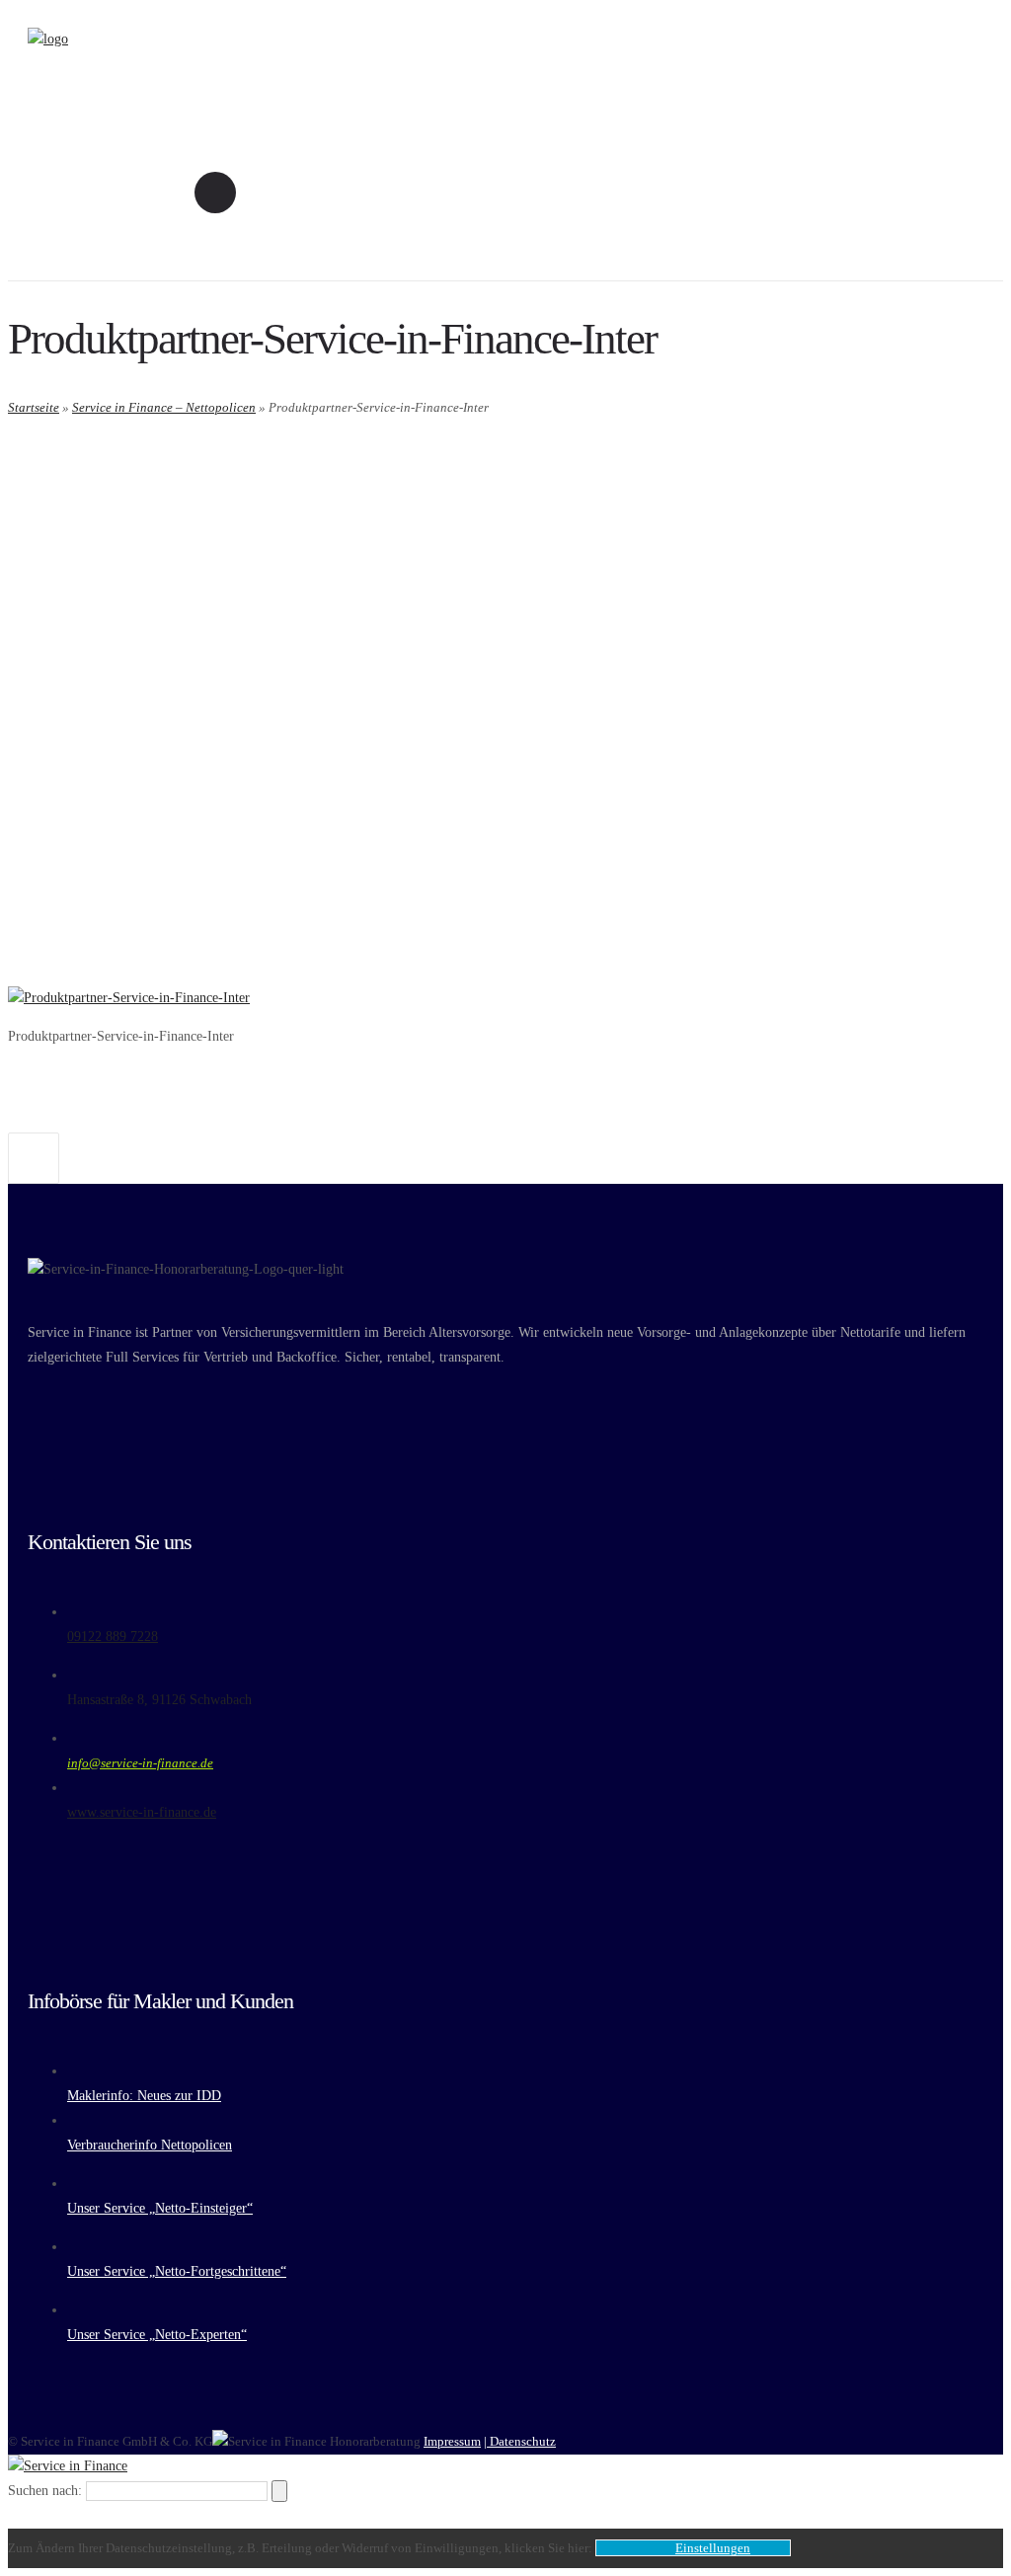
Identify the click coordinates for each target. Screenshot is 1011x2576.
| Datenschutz (520, 2441)
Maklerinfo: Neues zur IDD (144, 2096)
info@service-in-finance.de (140, 1763)
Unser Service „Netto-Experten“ (157, 2335)
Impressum (452, 2441)
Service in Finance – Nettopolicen (164, 407)
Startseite (34, 407)
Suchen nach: (45, 2491)
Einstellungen (713, 2548)
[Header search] (215, 192)
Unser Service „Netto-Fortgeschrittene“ (177, 2271)
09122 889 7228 (113, 1637)
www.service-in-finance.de (142, 1812)
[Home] (48, 39)
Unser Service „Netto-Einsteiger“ (160, 2208)
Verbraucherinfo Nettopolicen (150, 2145)
